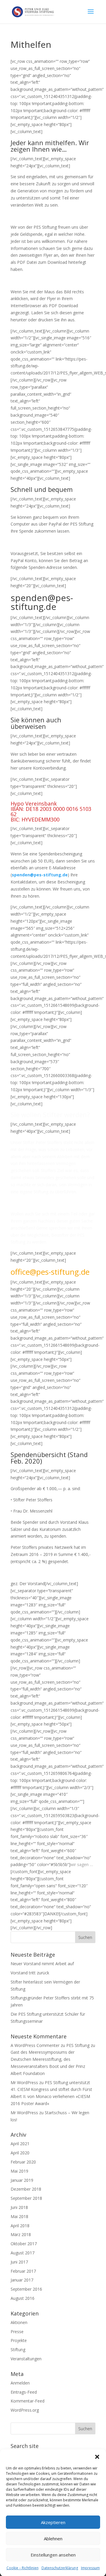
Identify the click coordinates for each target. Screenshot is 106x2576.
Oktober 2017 (24, 2244)
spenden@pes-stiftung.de (40, 875)
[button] (97, 2457)
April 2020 (20, 2153)
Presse (17, 2332)
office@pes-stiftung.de (50, 1272)
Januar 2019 (22, 2180)
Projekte (19, 2340)
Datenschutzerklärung (60, 2568)
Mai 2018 (19, 2216)
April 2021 (20, 2144)
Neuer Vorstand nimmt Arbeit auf (42, 1964)
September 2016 (26, 2289)
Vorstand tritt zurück (30, 1973)
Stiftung (18, 2350)
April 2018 (20, 2226)
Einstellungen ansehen (53, 2555)
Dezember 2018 (26, 2189)
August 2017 (23, 2253)
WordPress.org (25, 2410)
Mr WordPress (24, 2082)
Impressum (90, 2568)
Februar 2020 (23, 2162)
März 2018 (21, 2234)
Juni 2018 (19, 2207)
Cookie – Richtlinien (23, 2568)
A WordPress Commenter (35, 2045)
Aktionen (19, 2322)
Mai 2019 (19, 2171)
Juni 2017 (19, 2262)
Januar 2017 (22, 2280)
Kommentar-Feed (28, 2401)
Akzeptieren (53, 2522)
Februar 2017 (23, 2271)
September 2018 (26, 2198)
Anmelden (20, 2383)
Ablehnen (53, 2539)
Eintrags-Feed (24, 2392)
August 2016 (23, 2298)
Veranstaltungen (26, 2359)
